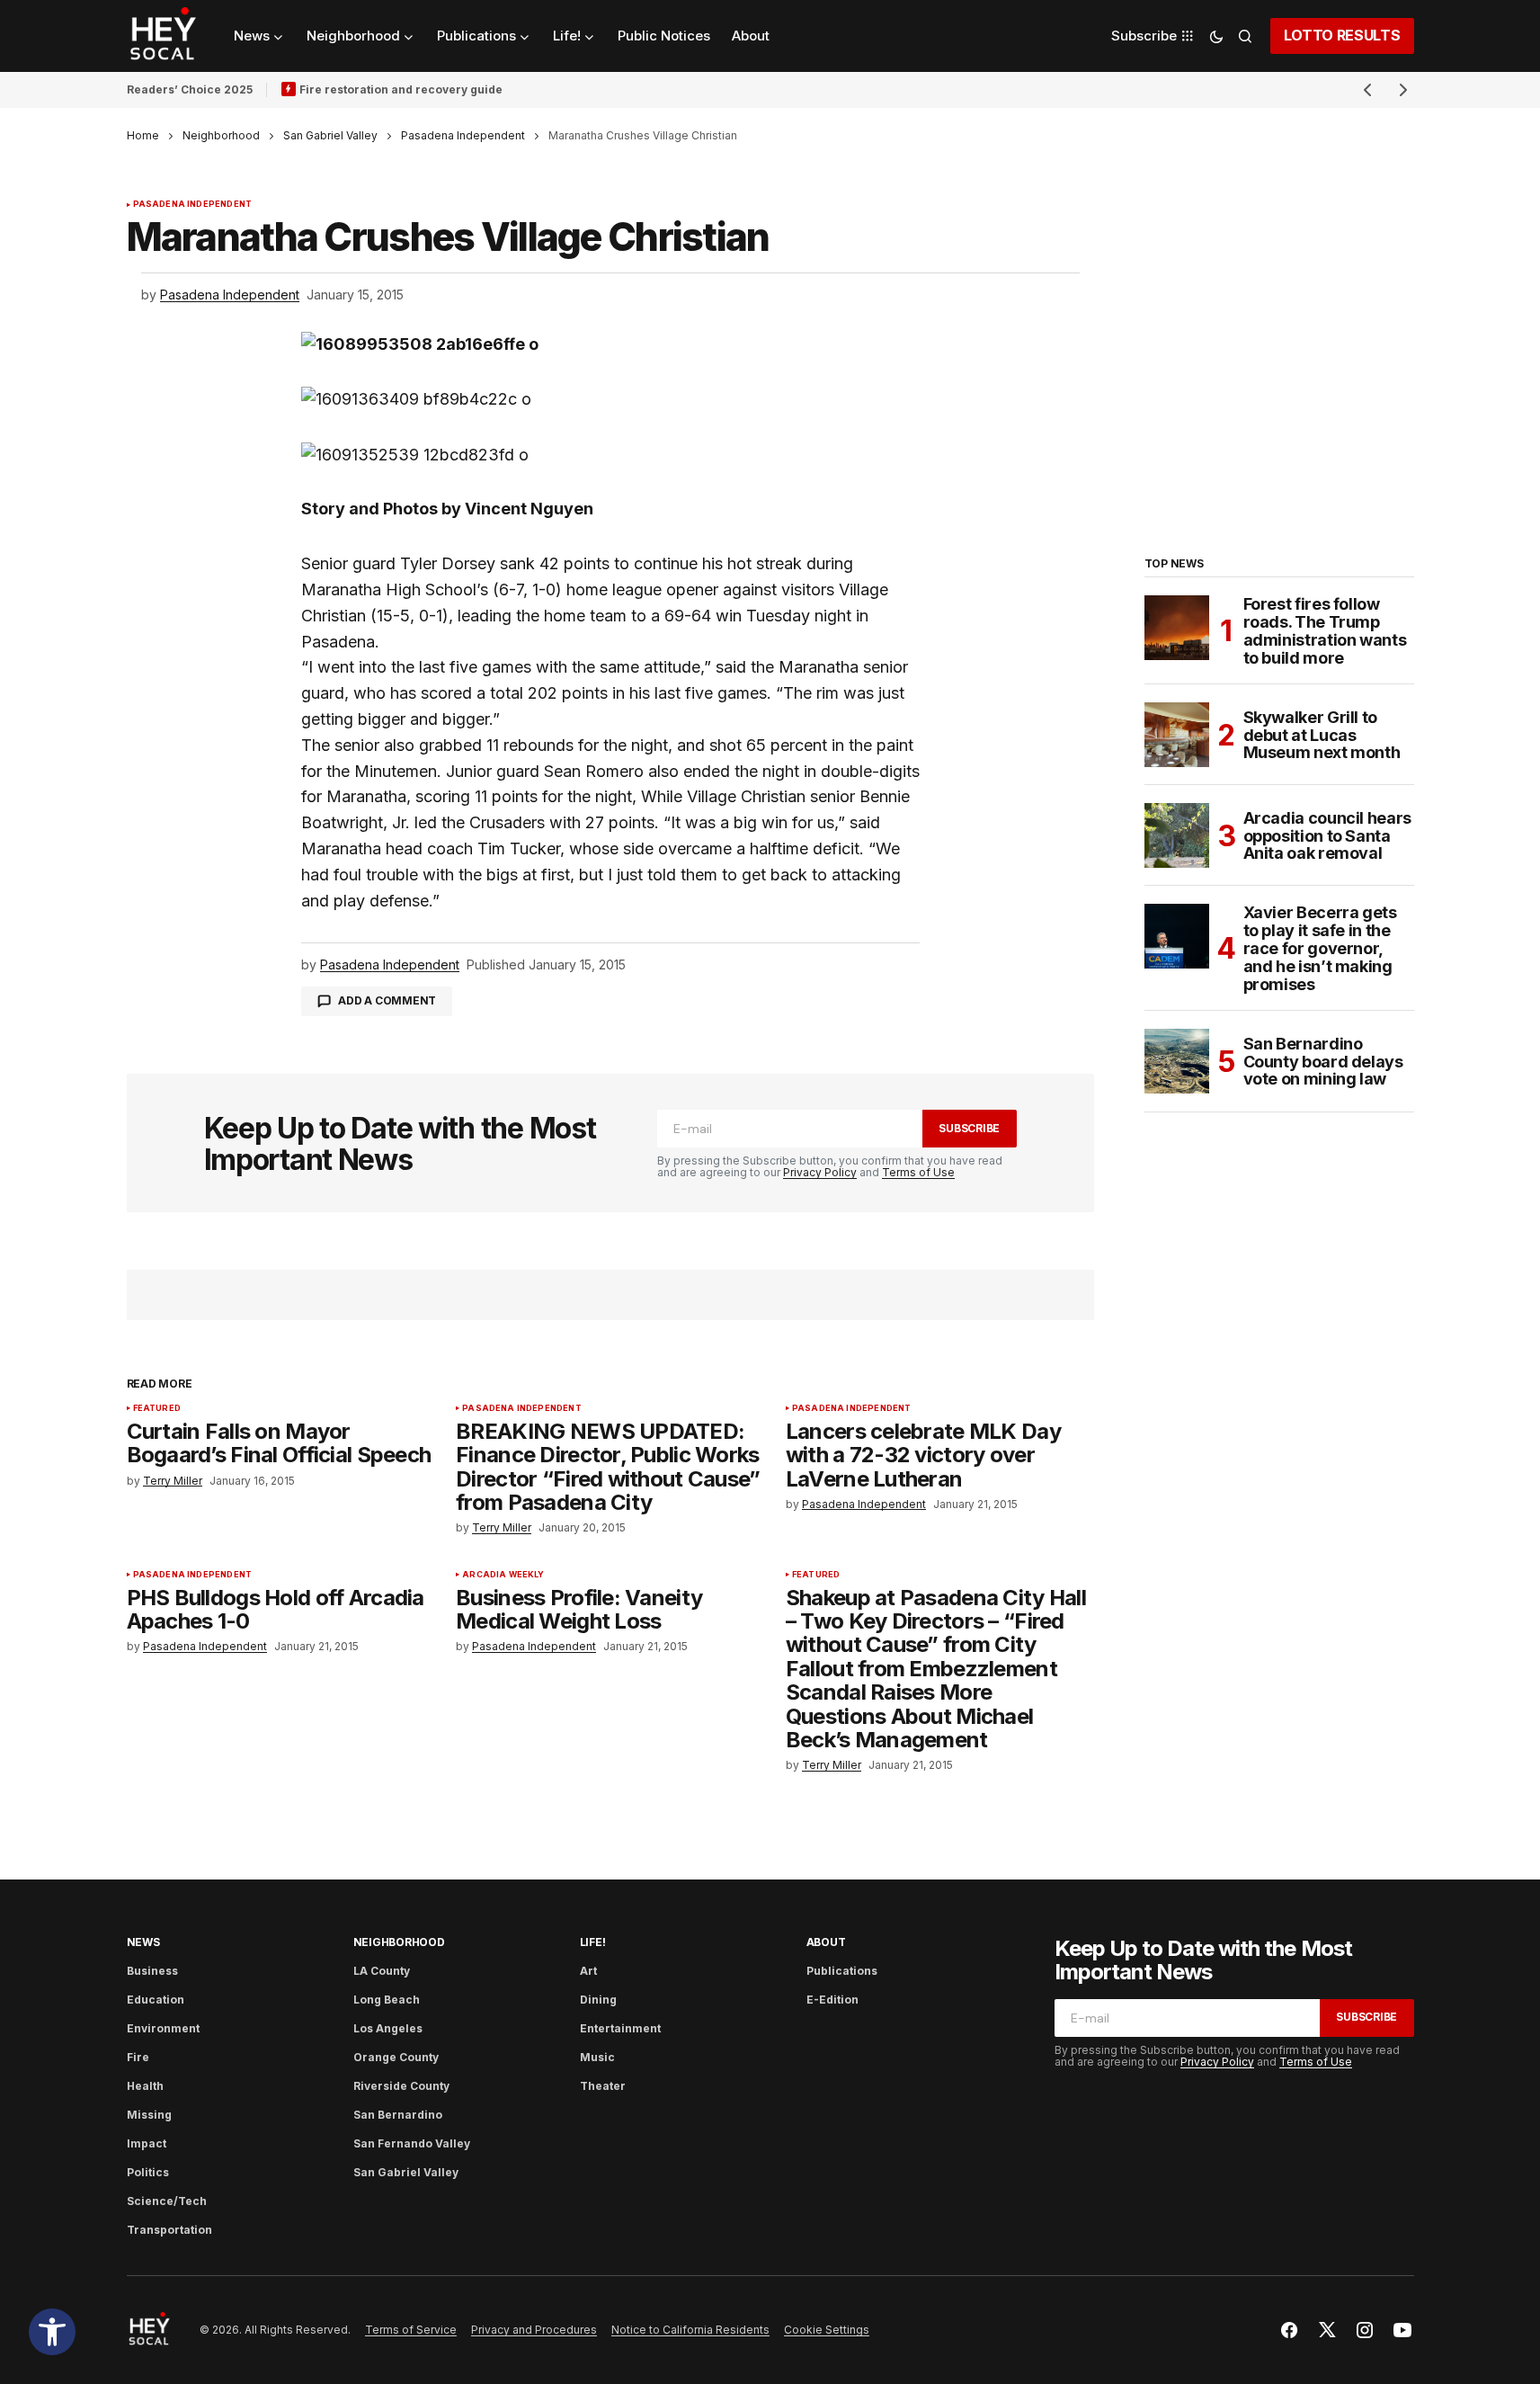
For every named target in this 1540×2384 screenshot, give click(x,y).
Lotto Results (1342, 35)
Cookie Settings (827, 2330)
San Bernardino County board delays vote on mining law (1323, 1062)
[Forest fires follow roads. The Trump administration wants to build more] (1177, 628)
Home (143, 135)
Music (597, 2057)
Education (156, 2000)
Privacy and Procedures (534, 2330)
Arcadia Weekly (503, 1575)
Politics (148, 2172)
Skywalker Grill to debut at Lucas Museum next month (1322, 735)
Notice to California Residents (690, 2330)
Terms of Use (918, 1172)
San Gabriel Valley (330, 135)
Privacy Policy (820, 1172)
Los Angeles (388, 2028)
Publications (842, 1971)
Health (145, 2086)
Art (588, 1971)
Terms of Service (411, 2330)
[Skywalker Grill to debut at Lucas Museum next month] (1177, 735)
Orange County (396, 2057)
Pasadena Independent (463, 135)
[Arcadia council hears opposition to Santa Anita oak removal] (1177, 835)
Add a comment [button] (387, 1000)
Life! (593, 1942)
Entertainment (620, 2028)
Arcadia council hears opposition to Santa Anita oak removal (1327, 836)
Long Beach (387, 2000)
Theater (603, 2086)
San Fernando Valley (412, 2143)
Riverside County (401, 2086)
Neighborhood (221, 135)
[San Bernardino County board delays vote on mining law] (1177, 1061)
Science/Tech (167, 2201)
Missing (149, 2115)
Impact (147, 2143)
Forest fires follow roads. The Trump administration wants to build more (1325, 631)
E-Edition (832, 2000)
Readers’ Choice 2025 (190, 89)
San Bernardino (398, 2115)
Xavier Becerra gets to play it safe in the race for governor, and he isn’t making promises (1320, 948)
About (826, 1942)
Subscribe (969, 1128)
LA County (382, 1971)
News (143, 1942)
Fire (138, 2057)
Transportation (169, 2230)
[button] (52, 2332)
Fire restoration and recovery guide (401, 89)
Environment (163, 2028)
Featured (157, 1408)
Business (152, 1971)
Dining (598, 2000)
